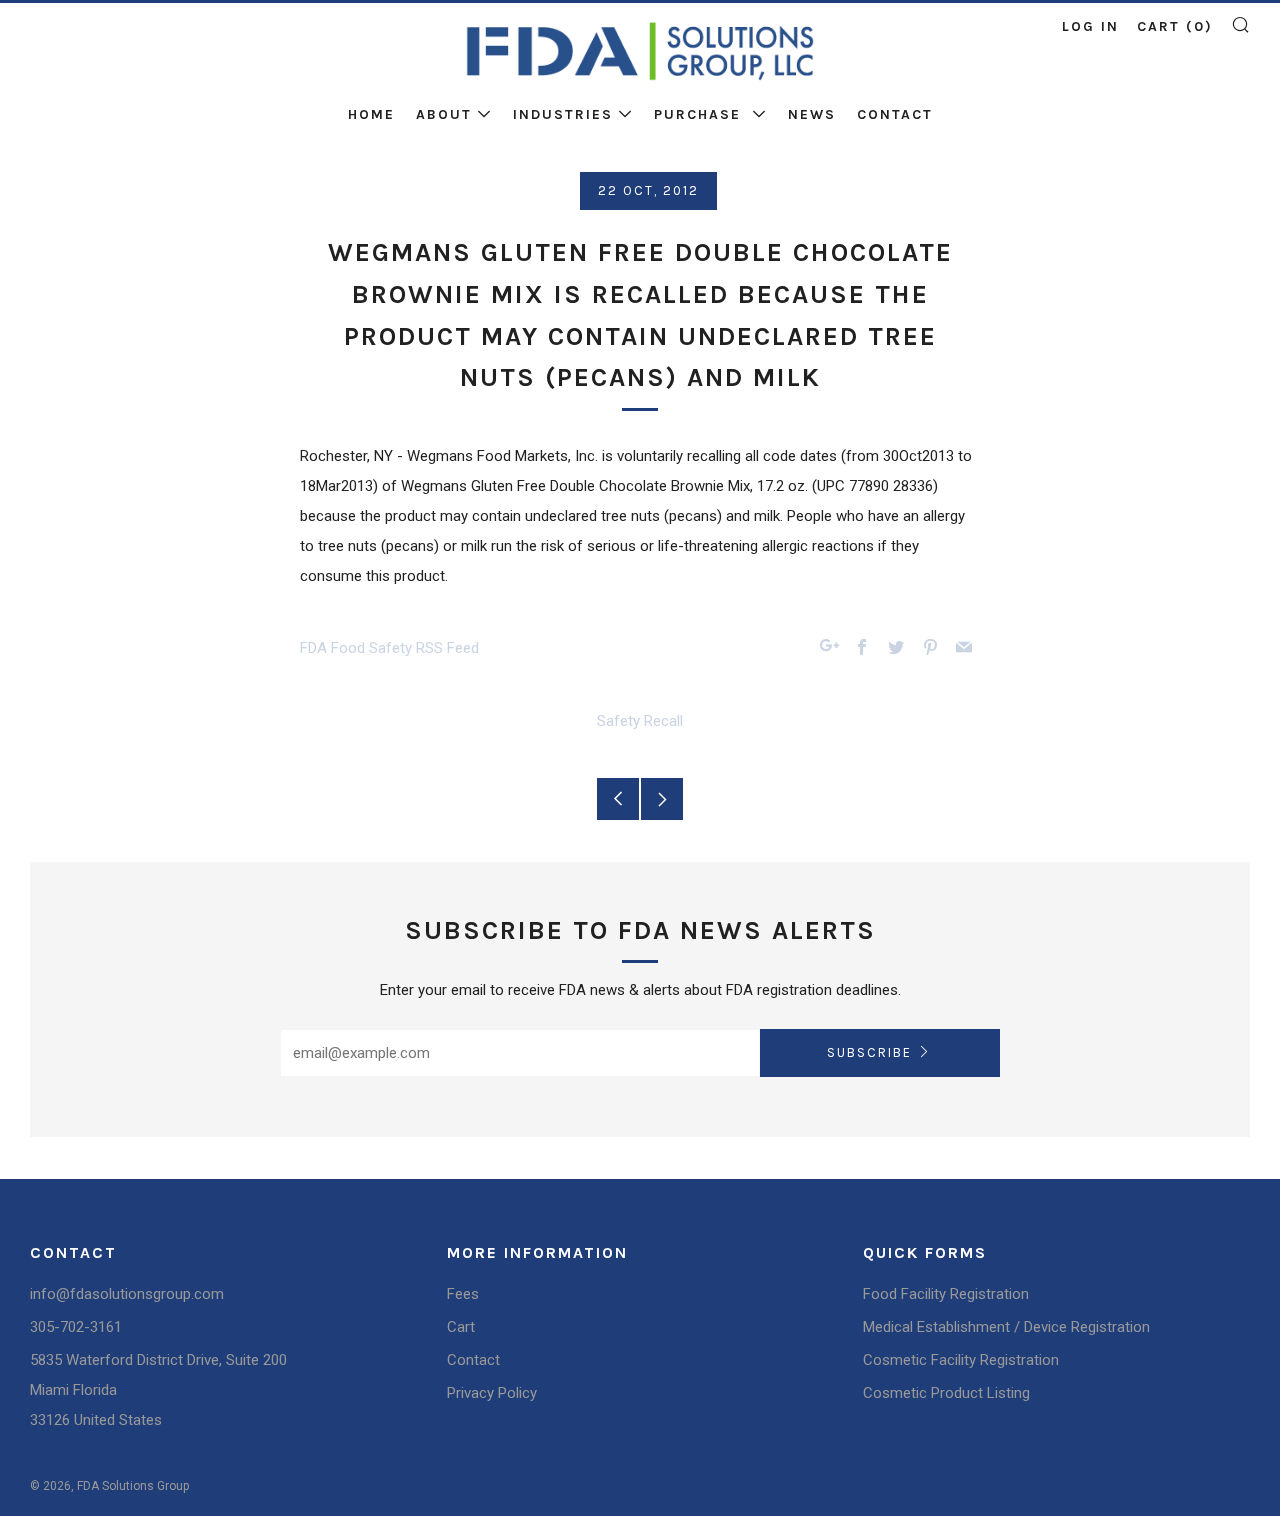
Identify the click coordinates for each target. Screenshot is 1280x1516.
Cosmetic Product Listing (946, 1393)
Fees (463, 1294)
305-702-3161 (76, 1327)
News (812, 114)
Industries (563, 114)
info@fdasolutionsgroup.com (127, 1294)
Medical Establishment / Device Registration (1006, 1327)
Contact (895, 114)
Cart (461, 1327)
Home (371, 114)
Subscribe (869, 1052)
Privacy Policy (492, 1393)
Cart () (1175, 26)
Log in (1090, 26)
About (444, 114)
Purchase (700, 114)
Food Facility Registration (946, 1294)
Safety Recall (640, 721)
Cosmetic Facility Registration (961, 1360)
